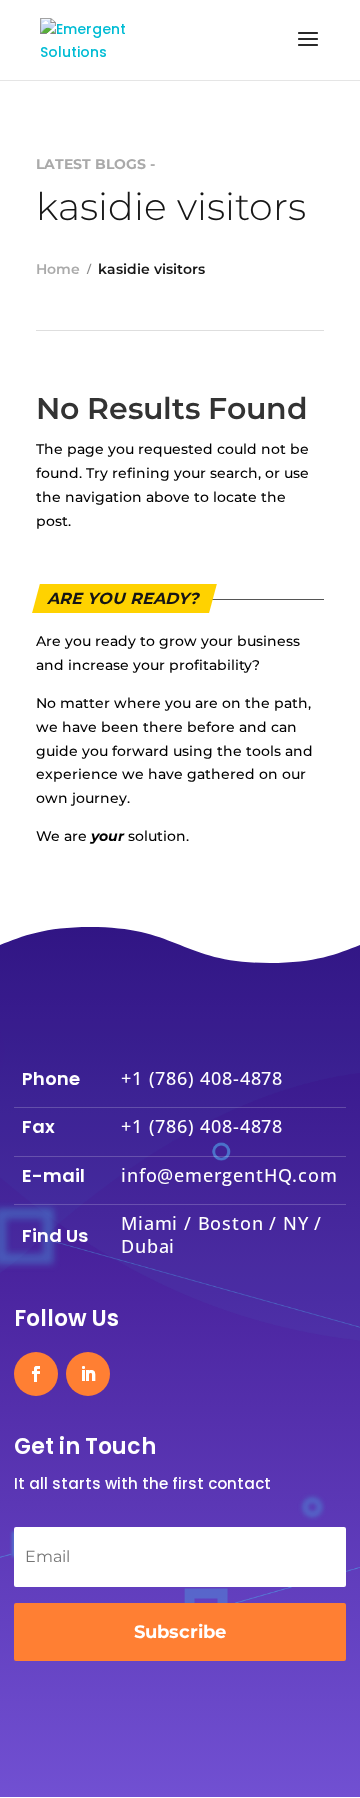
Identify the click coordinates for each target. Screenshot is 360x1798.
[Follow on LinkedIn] (88, 1374)
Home (58, 269)
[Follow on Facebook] (36, 1374)
